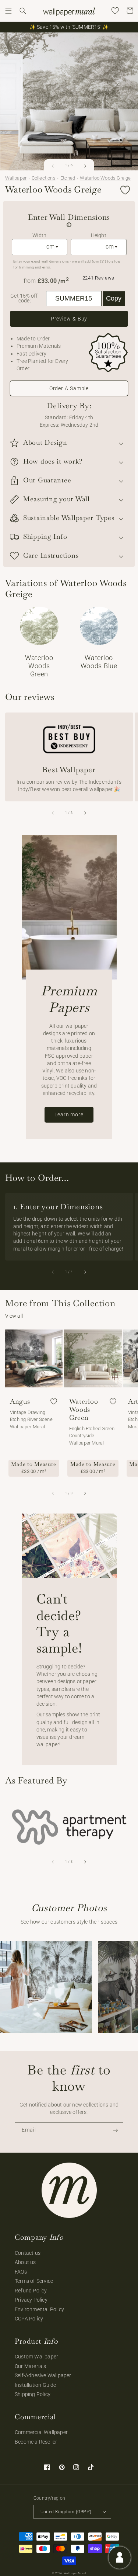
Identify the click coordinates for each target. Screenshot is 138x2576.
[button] (8, 11)
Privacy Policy (31, 2300)
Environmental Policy (39, 2309)
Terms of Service (34, 2281)
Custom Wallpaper (36, 2357)
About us (25, 2262)
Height (99, 235)
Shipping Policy (33, 2394)
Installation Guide (36, 2385)
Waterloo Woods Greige (105, 178)
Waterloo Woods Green (84, 1410)
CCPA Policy (29, 2319)
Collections (44, 178)
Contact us (28, 2253)
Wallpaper (16, 178)
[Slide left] (53, 166)
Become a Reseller (36, 2442)
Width (39, 235)
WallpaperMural (75, 2573)
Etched (68, 178)
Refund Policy (31, 2291)
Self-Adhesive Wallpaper (43, 2375)
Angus (20, 1401)
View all (14, 1316)
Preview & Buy (69, 319)
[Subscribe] (116, 2130)
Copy (114, 298)
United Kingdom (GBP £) (66, 2512)
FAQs (21, 2272)
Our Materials (31, 2366)
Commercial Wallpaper (41, 2432)
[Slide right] (85, 166)
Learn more (69, 1114)
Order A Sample (69, 388)
